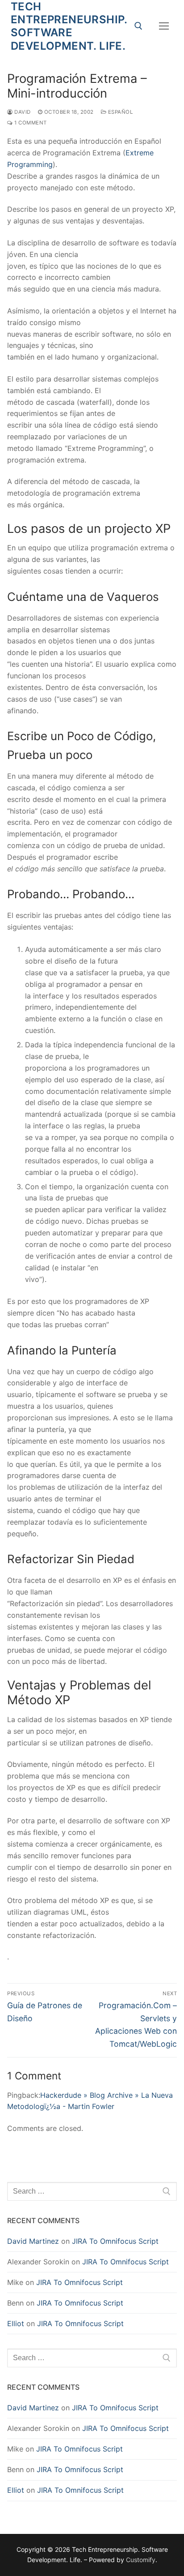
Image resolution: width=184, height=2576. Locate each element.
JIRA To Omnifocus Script (115, 2241)
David (22, 112)
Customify (141, 2560)
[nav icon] (164, 26)
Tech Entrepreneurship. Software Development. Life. (69, 26)
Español (119, 112)
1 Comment (30, 123)
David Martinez (33, 2241)
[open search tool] (138, 26)
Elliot (16, 2323)
